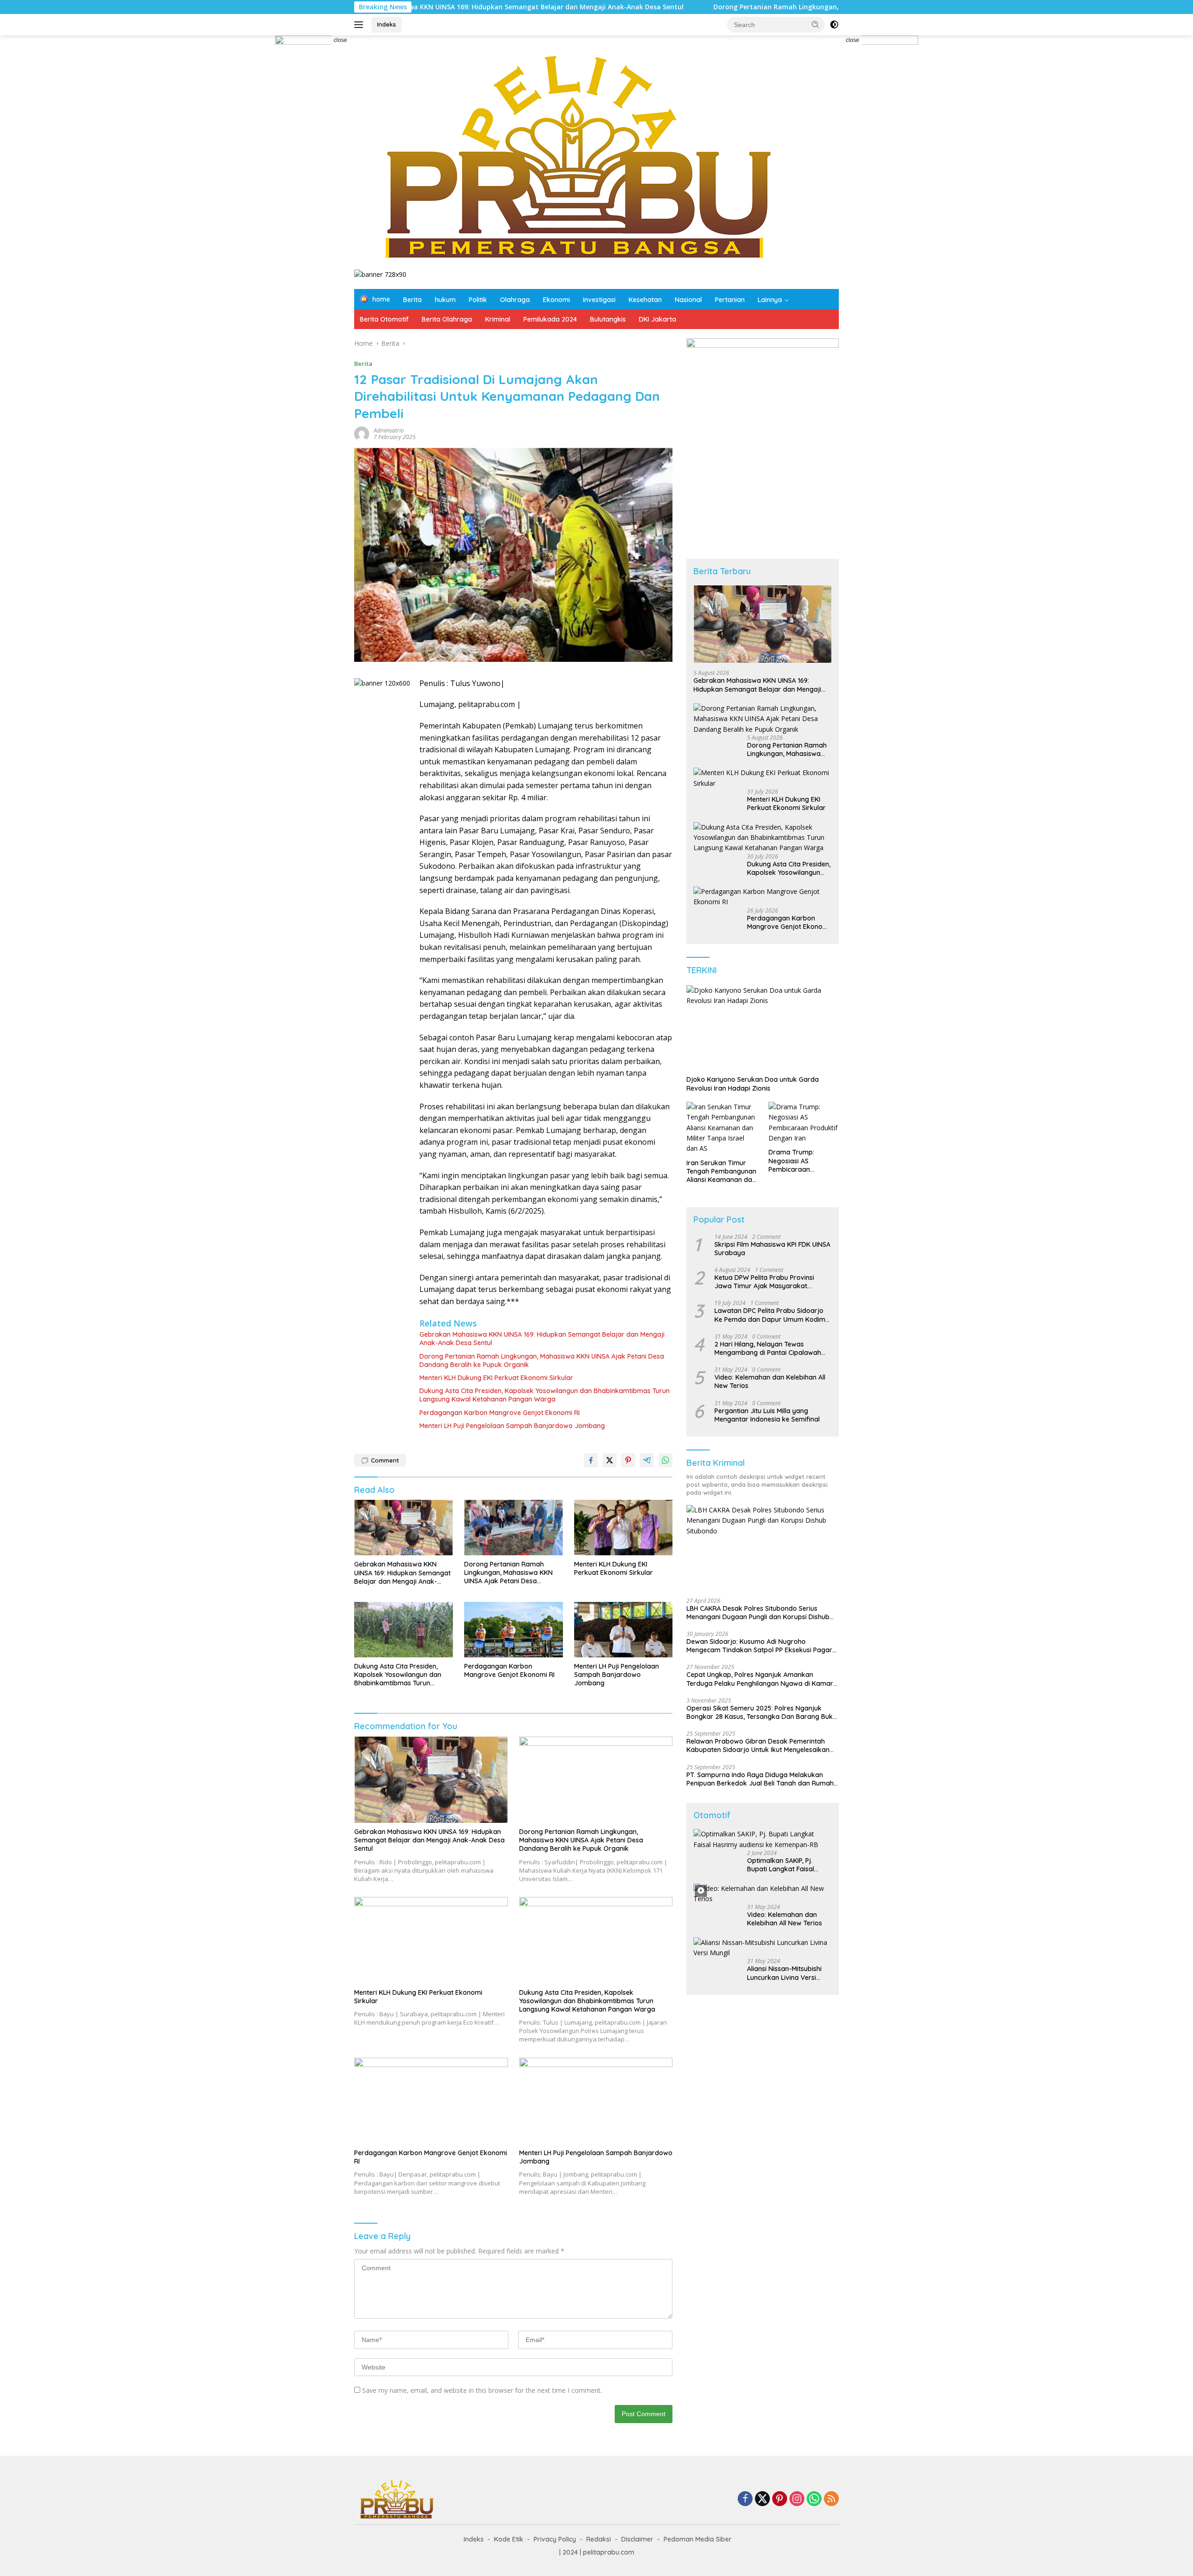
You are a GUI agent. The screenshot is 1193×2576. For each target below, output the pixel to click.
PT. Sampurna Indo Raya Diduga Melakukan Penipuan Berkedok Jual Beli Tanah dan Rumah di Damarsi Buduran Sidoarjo (760, 1779)
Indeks (387, 24)
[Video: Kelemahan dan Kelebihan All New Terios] (763, 1894)
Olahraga (515, 300)
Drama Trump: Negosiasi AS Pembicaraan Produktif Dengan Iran (803, 1161)
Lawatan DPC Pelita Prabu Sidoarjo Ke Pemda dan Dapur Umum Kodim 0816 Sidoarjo (770, 1315)
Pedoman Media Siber (698, 2539)
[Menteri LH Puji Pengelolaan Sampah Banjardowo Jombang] (624, 1630)
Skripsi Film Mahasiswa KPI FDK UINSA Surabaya (772, 1249)
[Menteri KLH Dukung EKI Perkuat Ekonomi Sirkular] (624, 1528)
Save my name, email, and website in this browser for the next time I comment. (482, 2390)
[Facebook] (745, 2499)
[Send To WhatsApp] (665, 1460)
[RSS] (831, 2499)
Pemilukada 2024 (550, 319)
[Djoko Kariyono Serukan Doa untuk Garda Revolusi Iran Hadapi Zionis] (763, 1028)
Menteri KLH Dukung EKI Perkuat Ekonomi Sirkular (496, 1378)
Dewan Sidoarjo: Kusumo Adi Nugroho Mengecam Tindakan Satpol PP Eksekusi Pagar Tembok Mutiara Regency (759, 1646)
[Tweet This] (610, 1460)
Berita (412, 300)
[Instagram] (797, 2499)
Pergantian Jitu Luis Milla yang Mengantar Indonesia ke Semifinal (767, 1415)
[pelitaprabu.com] (574, 156)
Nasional (688, 300)
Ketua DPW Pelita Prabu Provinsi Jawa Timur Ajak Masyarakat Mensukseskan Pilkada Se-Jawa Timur (764, 1282)
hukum (445, 300)
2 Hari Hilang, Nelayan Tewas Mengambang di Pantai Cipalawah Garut (768, 1348)
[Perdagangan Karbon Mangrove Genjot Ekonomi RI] (514, 1630)
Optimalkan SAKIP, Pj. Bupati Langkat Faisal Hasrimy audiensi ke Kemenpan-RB (781, 1865)
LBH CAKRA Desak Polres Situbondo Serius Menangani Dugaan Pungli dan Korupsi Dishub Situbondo (758, 1613)
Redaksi (599, 2539)
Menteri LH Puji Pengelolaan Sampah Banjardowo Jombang (512, 1426)
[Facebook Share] (591, 1460)
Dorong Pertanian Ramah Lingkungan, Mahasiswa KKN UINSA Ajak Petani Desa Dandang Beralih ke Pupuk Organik (770, 7)
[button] (816, 24)
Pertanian (730, 300)
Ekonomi (556, 300)
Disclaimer (637, 2539)
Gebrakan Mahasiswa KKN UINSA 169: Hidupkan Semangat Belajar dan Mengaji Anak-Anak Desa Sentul (542, 1339)
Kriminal (498, 319)
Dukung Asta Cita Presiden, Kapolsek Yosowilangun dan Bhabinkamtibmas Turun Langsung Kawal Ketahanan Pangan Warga (545, 1395)
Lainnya (770, 300)
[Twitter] (762, 2499)
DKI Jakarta (658, 319)
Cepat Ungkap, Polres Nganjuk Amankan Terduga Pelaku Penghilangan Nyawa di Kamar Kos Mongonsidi (760, 1679)
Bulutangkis (608, 319)
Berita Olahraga (447, 319)
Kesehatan (645, 300)
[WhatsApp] (814, 2499)
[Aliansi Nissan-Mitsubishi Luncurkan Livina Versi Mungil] (763, 1948)
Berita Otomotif (384, 319)
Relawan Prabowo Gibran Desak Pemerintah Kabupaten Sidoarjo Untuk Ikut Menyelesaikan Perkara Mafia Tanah (758, 1745)
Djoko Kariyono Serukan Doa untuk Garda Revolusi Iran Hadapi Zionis (753, 1084)
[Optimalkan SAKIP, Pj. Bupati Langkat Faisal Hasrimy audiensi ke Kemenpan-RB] (763, 1839)
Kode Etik (509, 2539)
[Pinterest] (780, 2499)
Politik (478, 300)
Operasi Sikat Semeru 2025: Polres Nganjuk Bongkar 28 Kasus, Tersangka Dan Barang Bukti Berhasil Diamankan (761, 1712)
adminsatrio (389, 430)
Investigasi (599, 300)
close (340, 40)
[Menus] (360, 25)
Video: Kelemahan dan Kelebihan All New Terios (770, 1381)
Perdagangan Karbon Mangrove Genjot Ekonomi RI (500, 1413)
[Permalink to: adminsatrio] (362, 433)
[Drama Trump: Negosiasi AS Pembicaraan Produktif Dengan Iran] (804, 1123)
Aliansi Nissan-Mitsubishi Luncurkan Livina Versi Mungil (784, 1973)
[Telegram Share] (647, 1460)
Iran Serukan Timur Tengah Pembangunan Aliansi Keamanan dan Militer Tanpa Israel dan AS (721, 1171)
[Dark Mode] (834, 25)
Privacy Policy (555, 2539)
